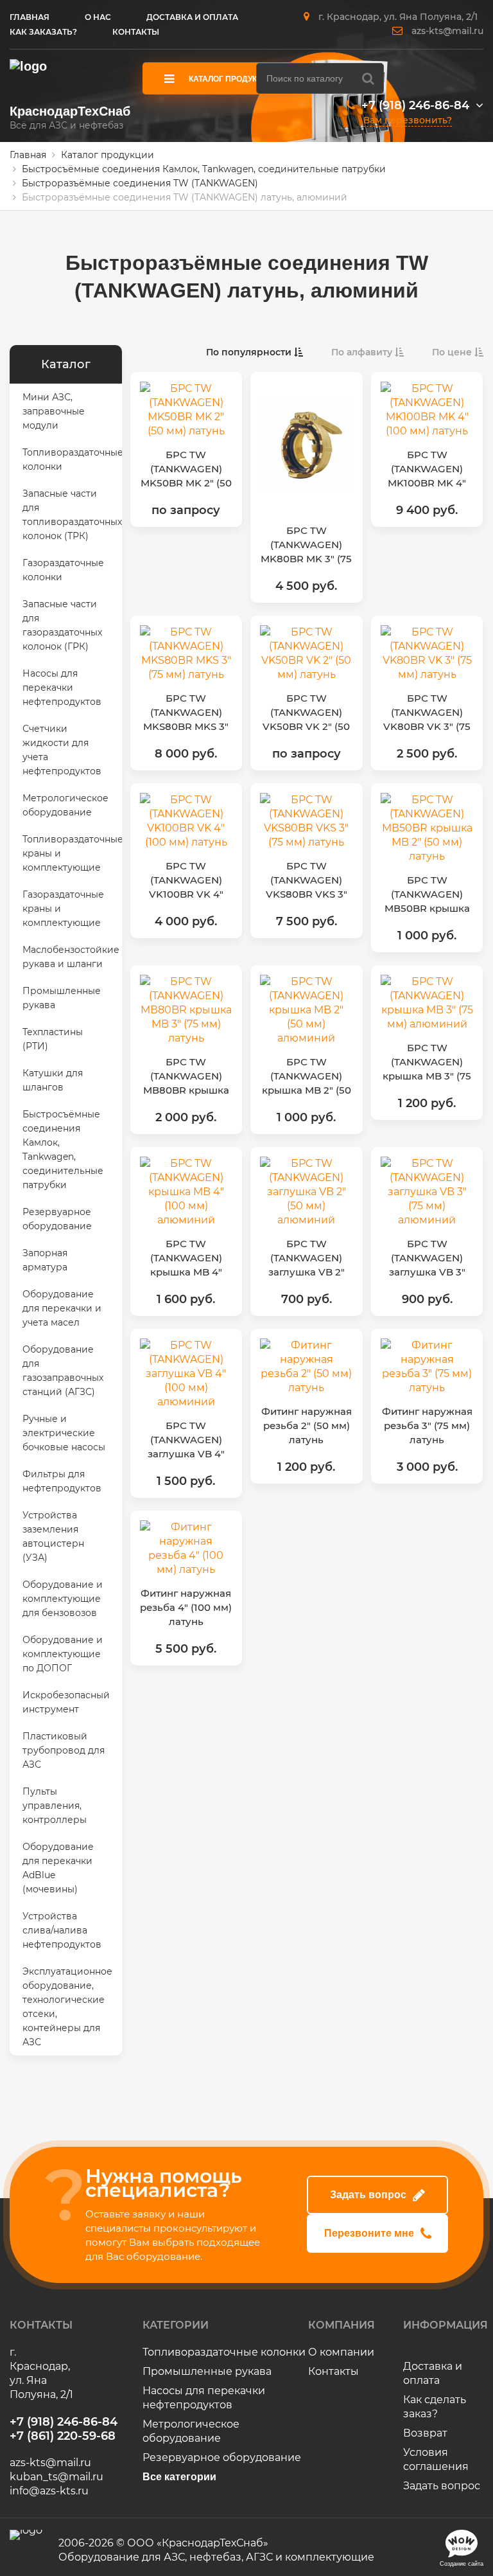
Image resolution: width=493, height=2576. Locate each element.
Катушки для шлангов (53, 1080)
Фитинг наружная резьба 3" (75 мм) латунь (427, 1426)
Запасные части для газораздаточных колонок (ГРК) (62, 625)
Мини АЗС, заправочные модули (54, 411)
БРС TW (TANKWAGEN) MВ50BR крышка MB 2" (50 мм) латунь (427, 895)
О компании (341, 2352)
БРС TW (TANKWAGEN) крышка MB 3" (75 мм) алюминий (427, 1062)
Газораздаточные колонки (63, 570)
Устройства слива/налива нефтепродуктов (62, 1930)
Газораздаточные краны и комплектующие (63, 909)
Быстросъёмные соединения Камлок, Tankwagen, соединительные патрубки (63, 1150)
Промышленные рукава (62, 998)
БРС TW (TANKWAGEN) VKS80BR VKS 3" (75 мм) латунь (307, 881)
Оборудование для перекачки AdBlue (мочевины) (58, 1868)
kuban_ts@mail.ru (56, 2477)
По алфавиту (363, 352)
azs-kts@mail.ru (447, 31)
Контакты (333, 2371)
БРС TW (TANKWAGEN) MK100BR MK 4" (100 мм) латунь (427, 469)
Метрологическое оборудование (65, 805)
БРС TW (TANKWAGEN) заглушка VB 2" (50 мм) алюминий (307, 1258)
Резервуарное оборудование (57, 1219)
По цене (453, 352)
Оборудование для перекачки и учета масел (62, 1308)
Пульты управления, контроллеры (55, 1806)
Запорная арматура (45, 1260)
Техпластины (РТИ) (53, 1039)
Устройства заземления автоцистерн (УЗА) (53, 1536)
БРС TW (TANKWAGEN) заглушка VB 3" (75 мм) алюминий (427, 1258)
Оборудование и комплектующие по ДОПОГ (63, 1654)
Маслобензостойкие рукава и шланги (71, 957)
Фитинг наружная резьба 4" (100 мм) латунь (186, 1607)
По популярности (250, 352)
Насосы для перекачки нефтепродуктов (62, 688)
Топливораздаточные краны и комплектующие (72, 853)
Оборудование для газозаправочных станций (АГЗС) (63, 1371)
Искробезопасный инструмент (66, 1702)
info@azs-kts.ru (49, 2491)
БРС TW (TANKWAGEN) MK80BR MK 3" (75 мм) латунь (306, 545)
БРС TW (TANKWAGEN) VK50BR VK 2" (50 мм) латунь (306, 713)
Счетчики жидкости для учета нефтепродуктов (62, 750)
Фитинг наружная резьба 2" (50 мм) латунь (307, 1426)
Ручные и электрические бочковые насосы (64, 1433)
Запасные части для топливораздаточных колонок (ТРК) (72, 515)
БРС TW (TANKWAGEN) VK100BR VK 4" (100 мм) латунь (186, 881)
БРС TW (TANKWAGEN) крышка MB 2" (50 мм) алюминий (307, 1077)
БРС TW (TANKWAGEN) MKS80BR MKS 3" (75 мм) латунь (186, 713)
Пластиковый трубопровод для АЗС (64, 1750)
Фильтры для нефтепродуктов (62, 1481)
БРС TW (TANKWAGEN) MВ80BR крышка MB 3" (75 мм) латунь (186, 1077)
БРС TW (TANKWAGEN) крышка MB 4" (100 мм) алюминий (186, 1258)
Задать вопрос (368, 2195)
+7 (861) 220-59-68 (63, 2436)
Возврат (425, 2433)
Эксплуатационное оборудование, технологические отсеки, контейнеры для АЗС (67, 2007)
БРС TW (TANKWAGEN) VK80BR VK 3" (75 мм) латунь (427, 713)
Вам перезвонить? (408, 120)
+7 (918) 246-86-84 (415, 105)
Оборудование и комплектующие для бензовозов (63, 1599)
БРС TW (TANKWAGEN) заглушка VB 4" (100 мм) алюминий (186, 1440)
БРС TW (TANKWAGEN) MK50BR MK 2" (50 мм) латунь (186, 469)
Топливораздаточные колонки (72, 459)
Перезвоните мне (369, 2233)
